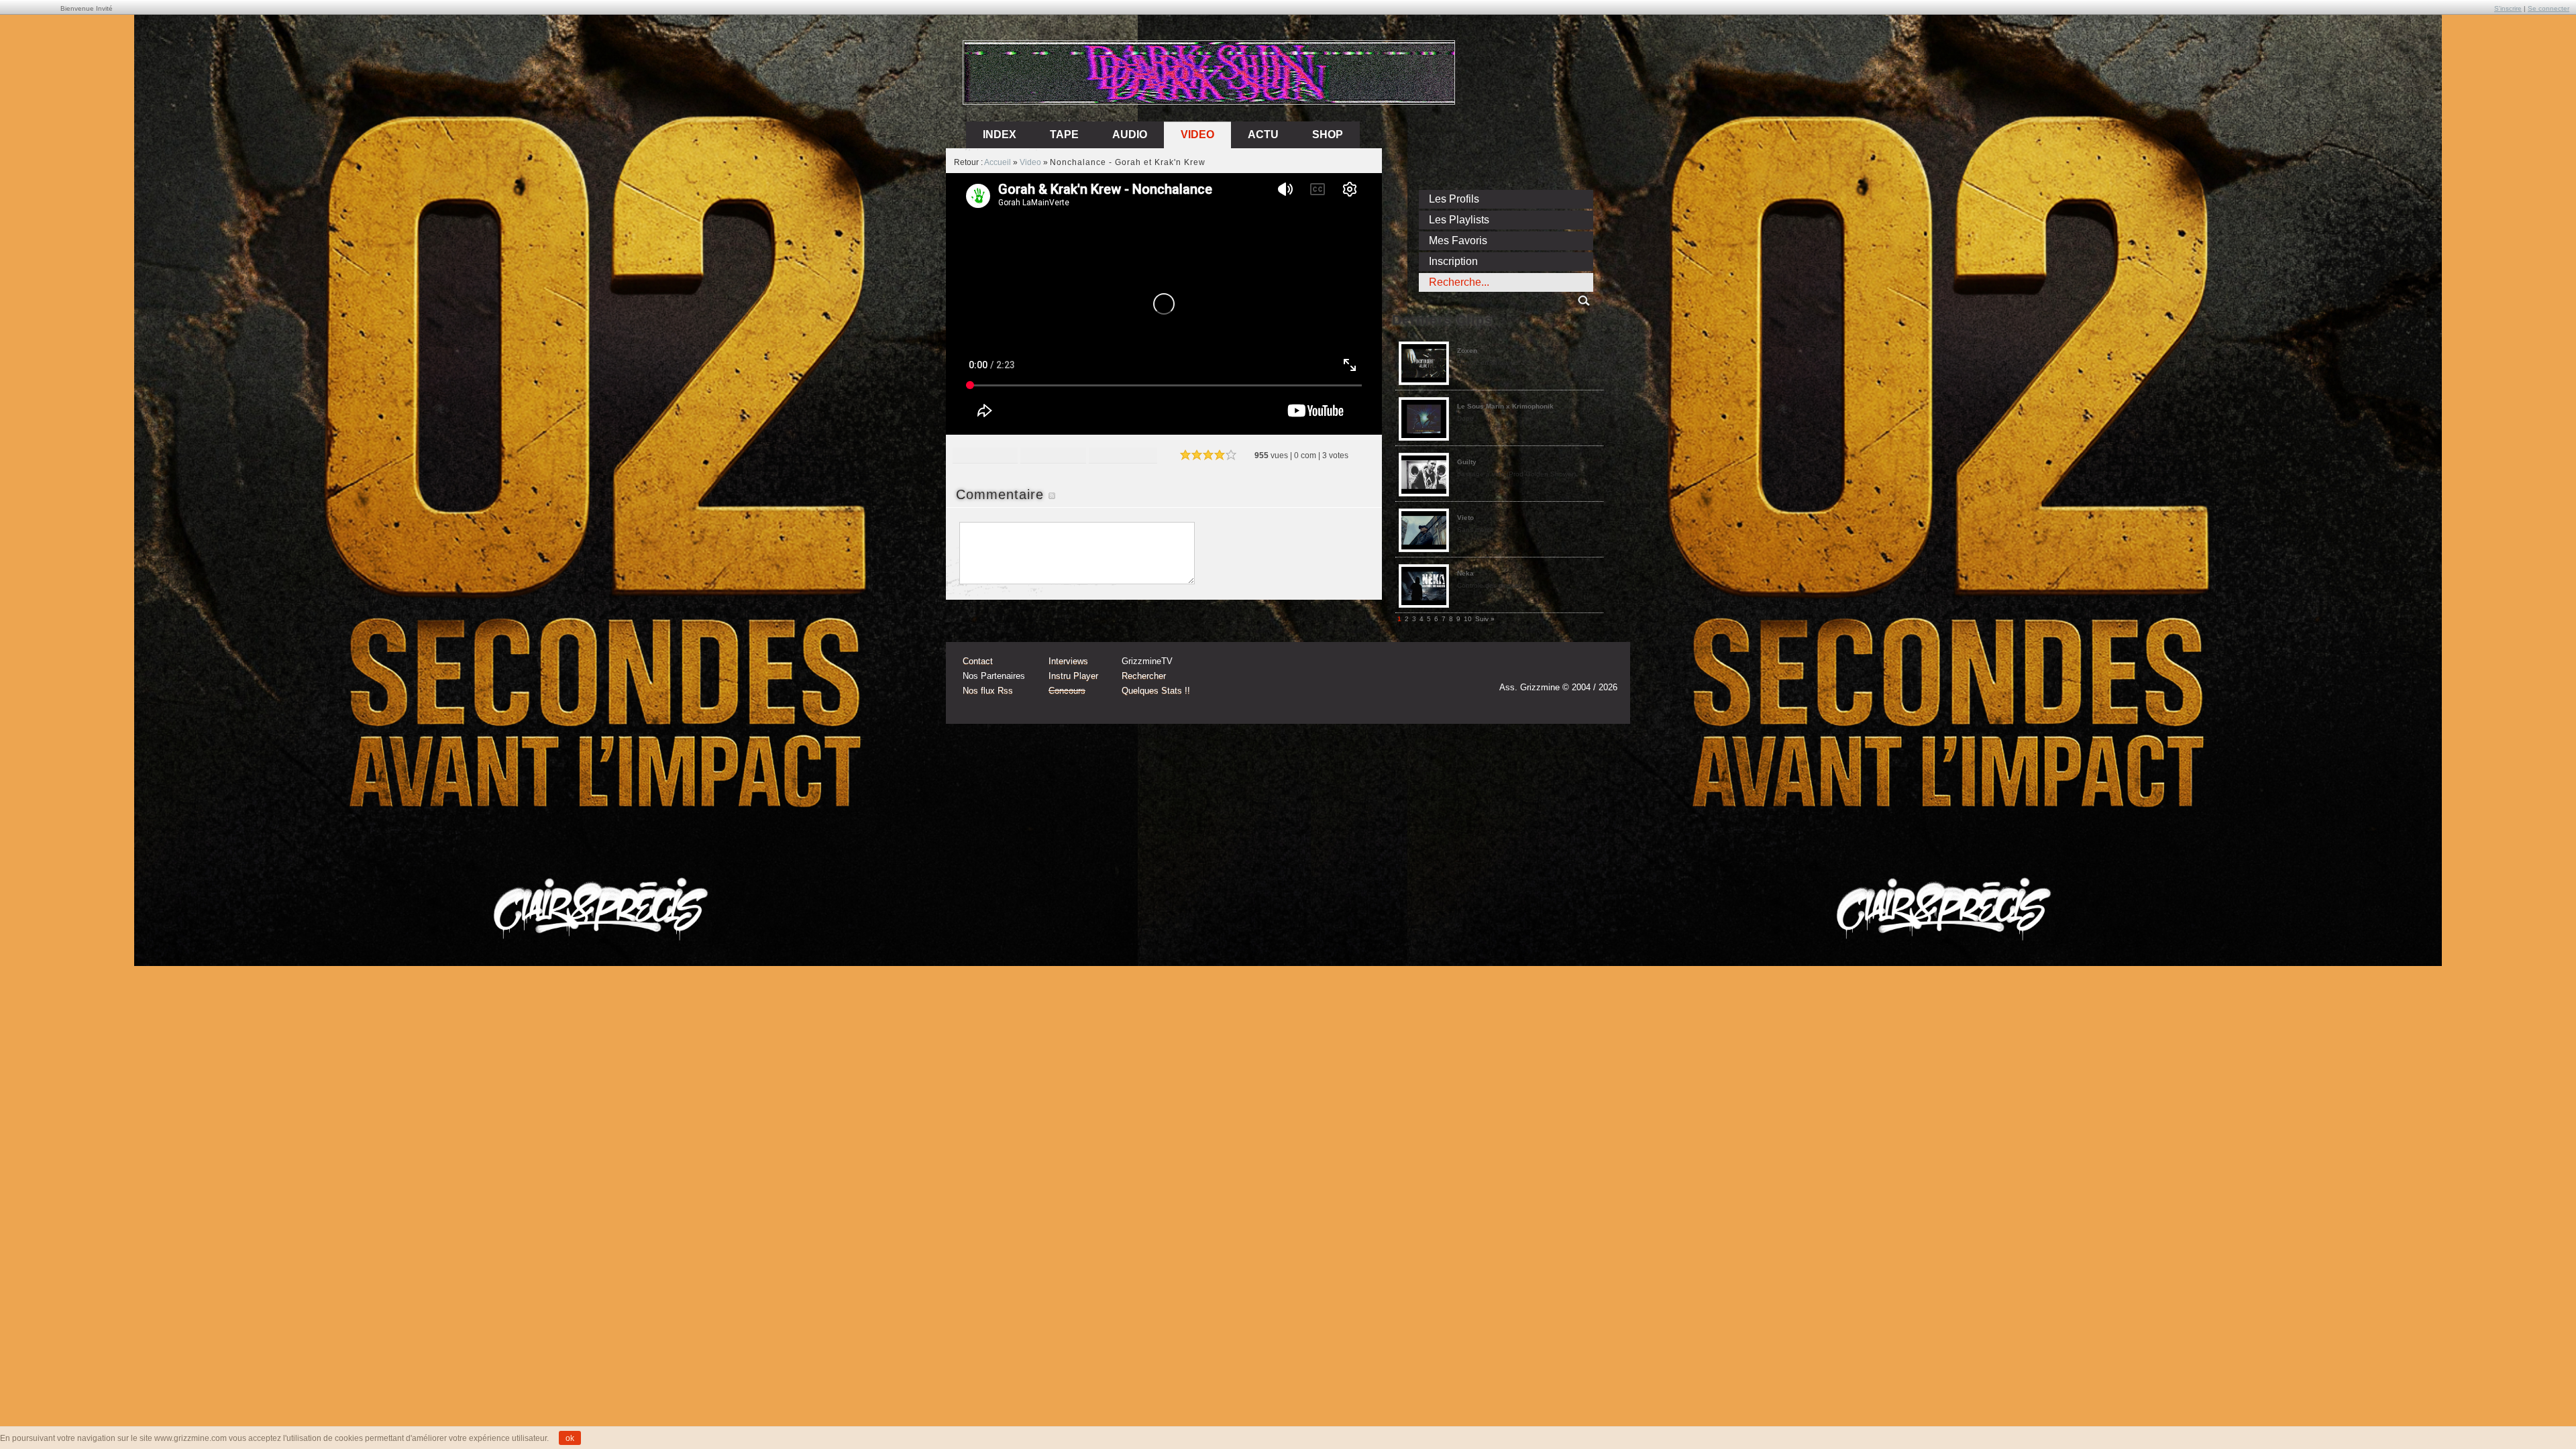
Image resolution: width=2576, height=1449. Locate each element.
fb (1603, 668)
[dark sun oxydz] (1210, 100)
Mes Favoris (1458, 240)
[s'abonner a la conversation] (1052, 494)
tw (1578, 668)
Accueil (998, 162)
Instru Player (1073, 676)
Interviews (1068, 661)
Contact (978, 661)
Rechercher (1144, 676)
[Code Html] (1123, 457)
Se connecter (2548, 8)
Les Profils (1454, 199)
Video (1197, 135)
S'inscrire (2508, 8)
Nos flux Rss (988, 691)
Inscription (1453, 261)
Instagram (1552, 668)
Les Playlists (1459, 220)
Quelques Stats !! (1156, 691)
